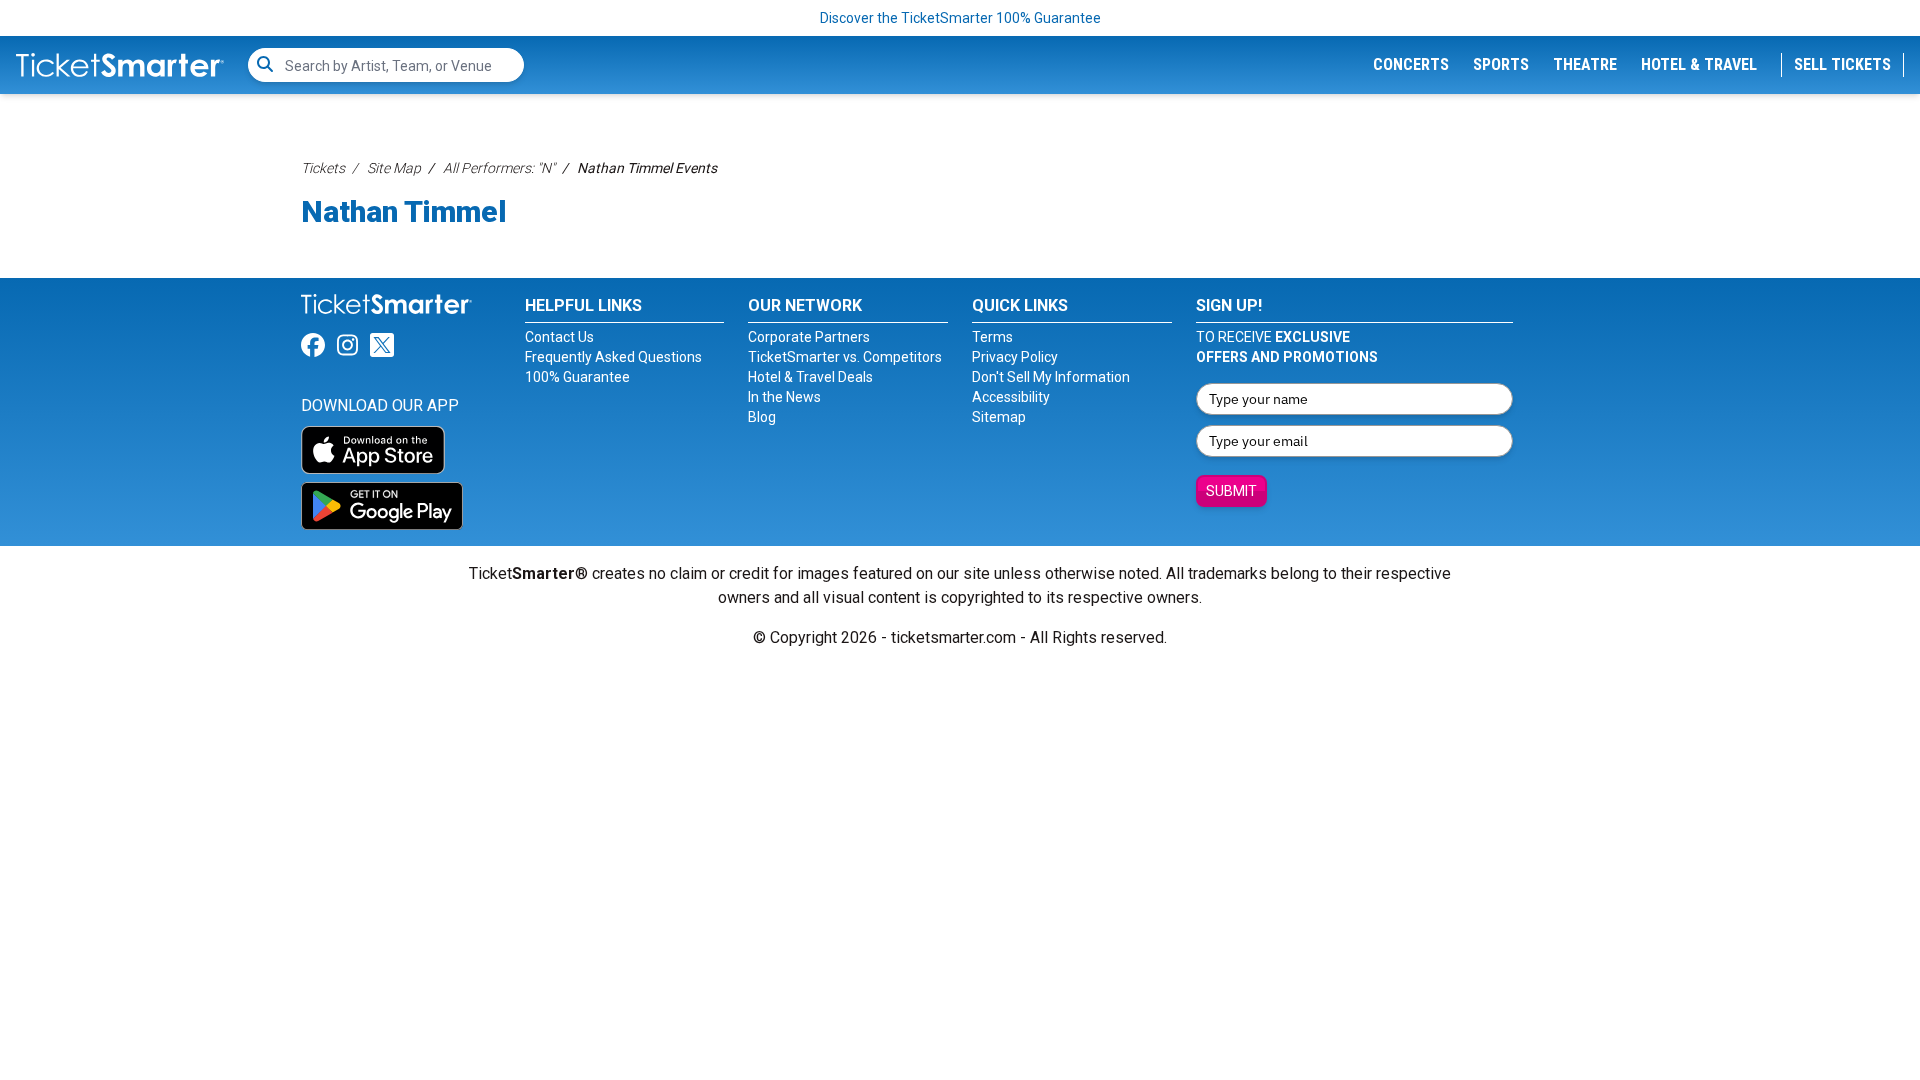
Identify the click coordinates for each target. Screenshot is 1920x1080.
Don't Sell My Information (1051, 377)
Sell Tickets (1842, 64)
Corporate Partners (809, 337)
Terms (992, 337)
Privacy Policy (1015, 357)
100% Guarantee (577, 377)
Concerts (1411, 64)
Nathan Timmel (404, 211)
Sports (1501, 64)
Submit (1231, 491)
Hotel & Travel (1699, 64)
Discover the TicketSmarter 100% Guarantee (960, 18)
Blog (762, 417)
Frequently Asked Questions (613, 357)
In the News (784, 397)
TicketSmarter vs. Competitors (845, 357)
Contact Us (559, 337)
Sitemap (999, 417)
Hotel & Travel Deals (810, 377)
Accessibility (1011, 397)
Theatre (1585, 64)
